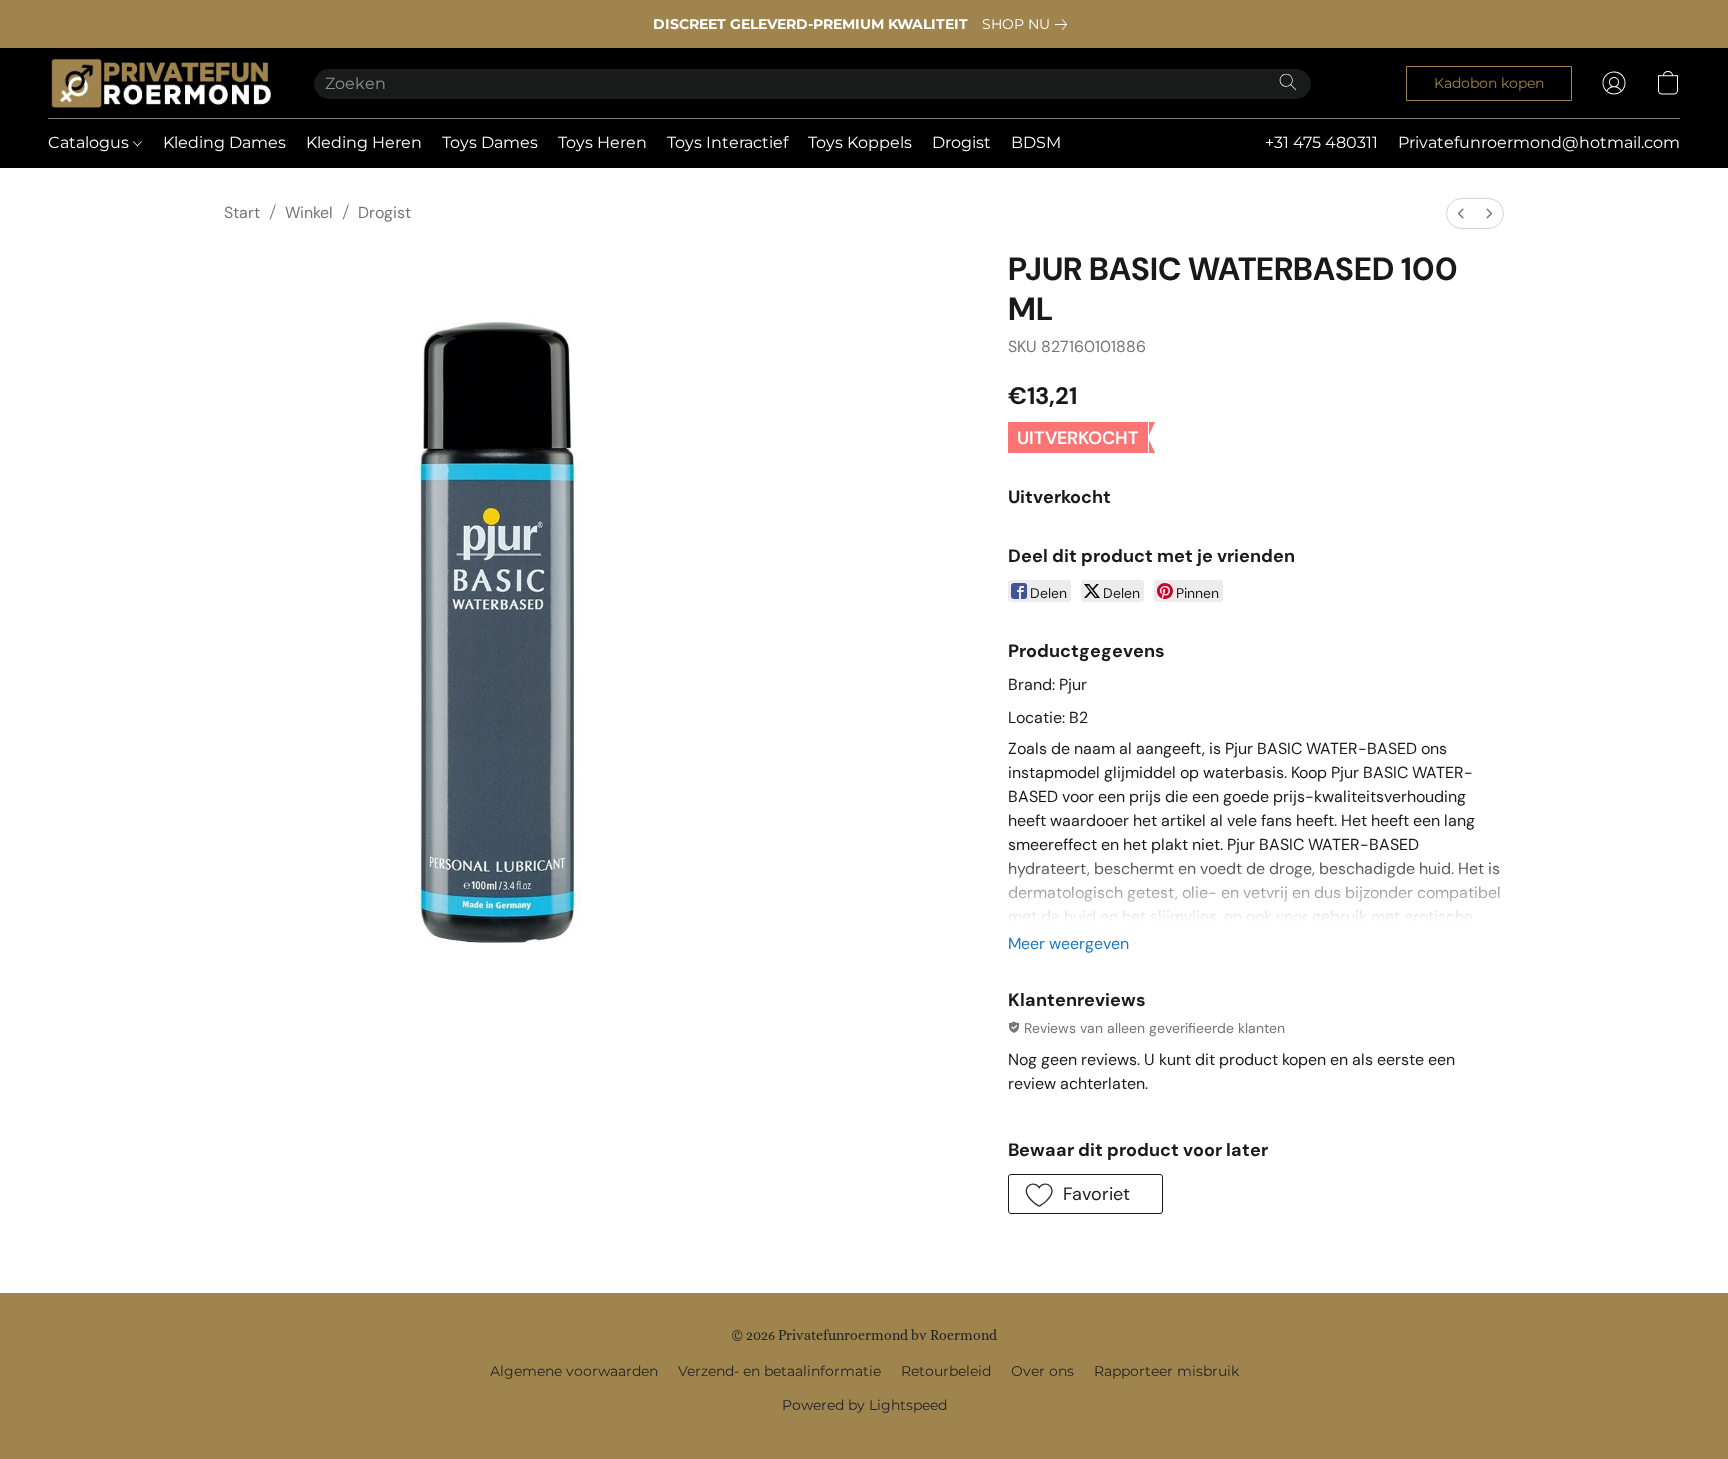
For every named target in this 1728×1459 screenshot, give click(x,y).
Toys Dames (490, 142)
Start (242, 212)
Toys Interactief (727, 142)
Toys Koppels (860, 142)
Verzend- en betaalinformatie (779, 1371)
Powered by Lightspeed (864, 1405)
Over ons (1042, 1371)
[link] (1028, 24)
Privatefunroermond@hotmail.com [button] (1539, 142)
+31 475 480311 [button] (1321, 142)
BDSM (1036, 142)
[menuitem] (1461, 213)
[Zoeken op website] (1288, 82)
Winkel (309, 212)
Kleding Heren (364, 142)
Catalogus (90, 142)
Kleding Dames (224, 142)
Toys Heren (602, 142)
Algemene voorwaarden (574, 1371)
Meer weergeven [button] (1068, 943)
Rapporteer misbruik (1166, 1371)
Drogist (961, 142)
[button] (161, 83)
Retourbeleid (946, 1371)
